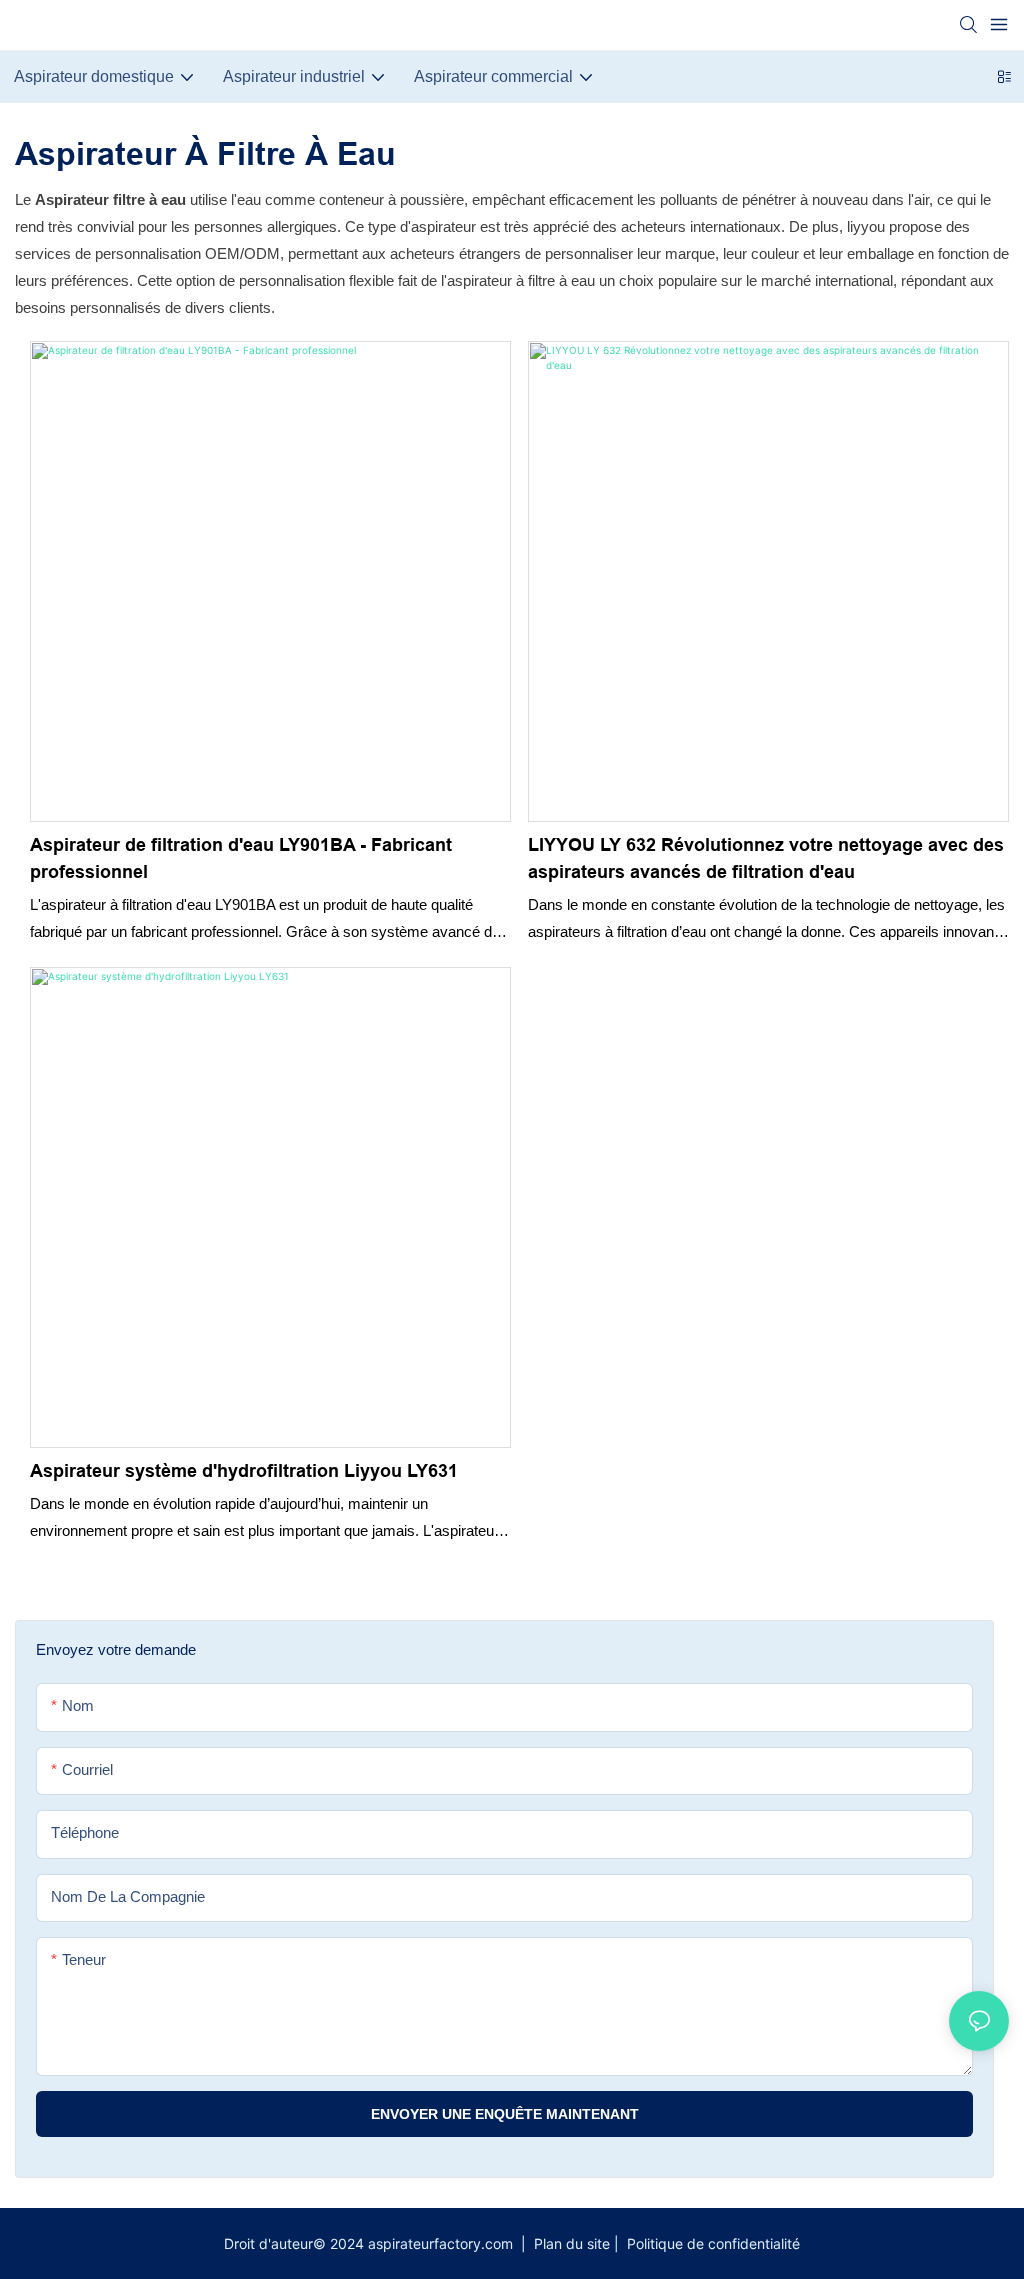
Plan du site (572, 2243)
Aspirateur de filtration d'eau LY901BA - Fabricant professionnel (241, 858)
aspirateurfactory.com (442, 2243)
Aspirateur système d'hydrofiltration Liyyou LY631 (244, 1471)
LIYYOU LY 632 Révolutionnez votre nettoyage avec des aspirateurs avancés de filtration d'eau (766, 858)
